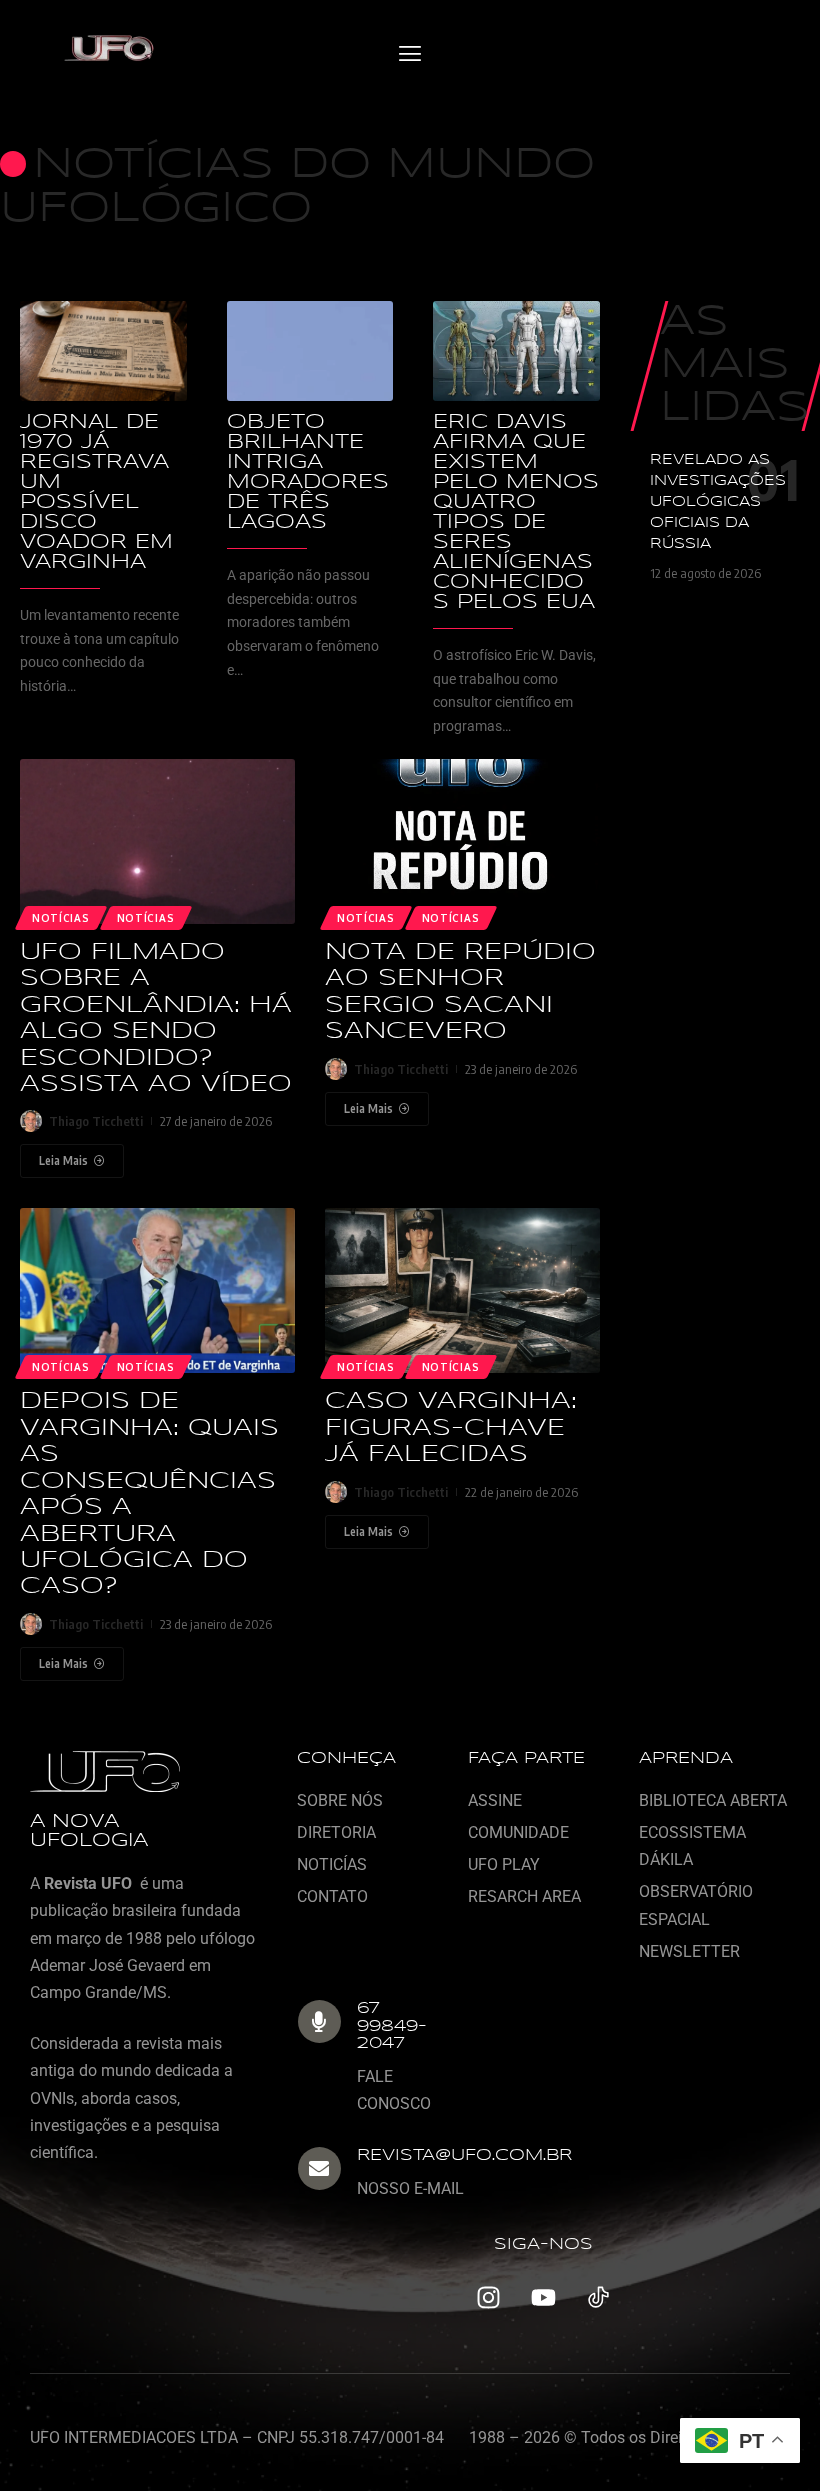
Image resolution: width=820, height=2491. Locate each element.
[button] (409, 54)
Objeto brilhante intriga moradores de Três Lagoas (308, 472)
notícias (61, 918)
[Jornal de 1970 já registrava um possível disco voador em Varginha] (103, 351)
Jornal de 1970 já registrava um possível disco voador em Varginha (96, 492)
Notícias (146, 918)
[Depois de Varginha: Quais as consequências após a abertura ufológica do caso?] (157, 1290)
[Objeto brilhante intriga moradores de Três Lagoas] (310, 351)
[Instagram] (488, 2298)
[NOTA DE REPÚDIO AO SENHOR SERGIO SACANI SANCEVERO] (462, 841)
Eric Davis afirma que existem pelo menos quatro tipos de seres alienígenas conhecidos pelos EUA (516, 512)
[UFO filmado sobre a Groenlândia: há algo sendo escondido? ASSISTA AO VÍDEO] (157, 841)
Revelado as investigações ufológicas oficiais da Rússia (718, 502)
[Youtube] (543, 2298)
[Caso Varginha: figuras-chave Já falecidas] (462, 1290)
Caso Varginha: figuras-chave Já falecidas (451, 1428)
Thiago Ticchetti (96, 1121)
